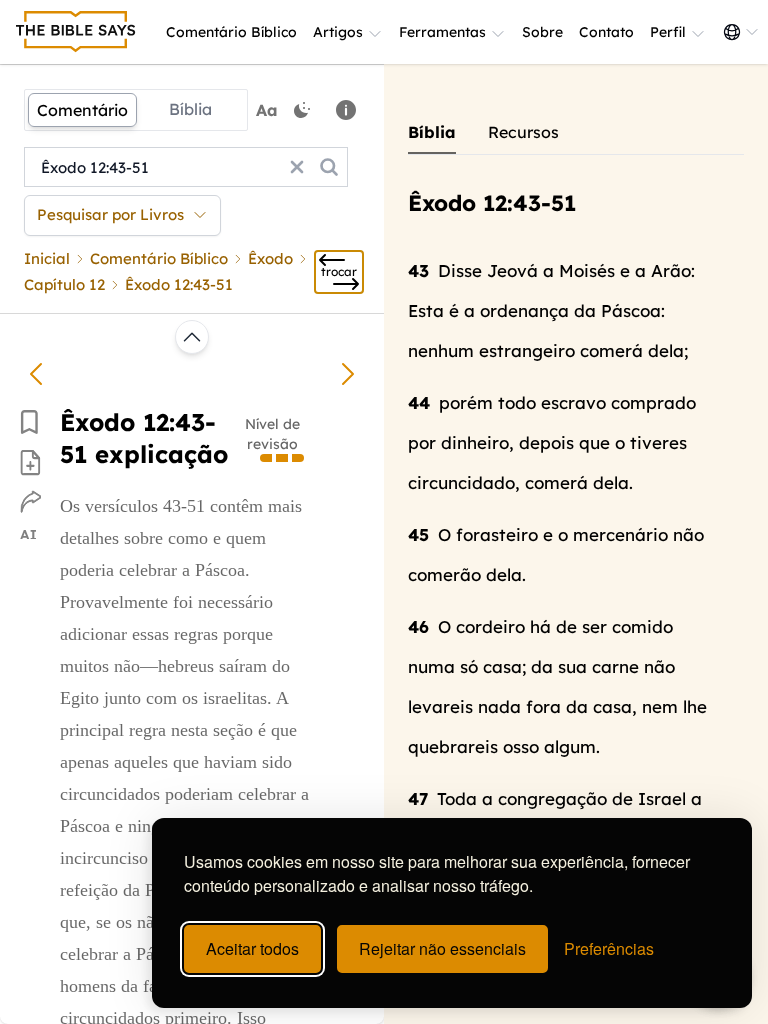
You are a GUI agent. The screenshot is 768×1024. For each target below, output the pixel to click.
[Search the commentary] (329, 167)
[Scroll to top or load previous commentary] (192, 337)
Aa (267, 110)
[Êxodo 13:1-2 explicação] (348, 374)
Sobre (542, 32)
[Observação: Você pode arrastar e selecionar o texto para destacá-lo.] (346, 110)
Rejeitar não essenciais (442, 948)
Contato (606, 32)
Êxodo (270, 258)
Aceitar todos (252, 948)
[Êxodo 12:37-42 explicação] (36, 374)
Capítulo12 (64, 284)
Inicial (47, 258)
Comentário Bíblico (231, 32)
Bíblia (190, 109)
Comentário (82, 110)
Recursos (523, 132)
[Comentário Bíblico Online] (76, 32)
